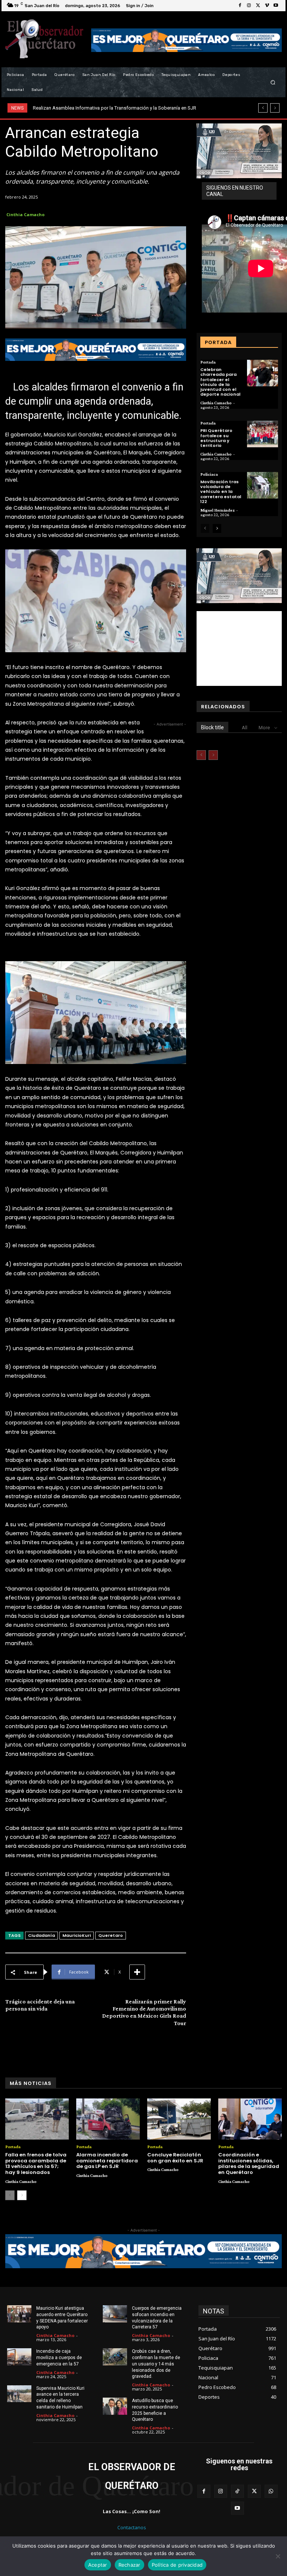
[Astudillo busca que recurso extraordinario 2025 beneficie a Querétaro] (115, 2406)
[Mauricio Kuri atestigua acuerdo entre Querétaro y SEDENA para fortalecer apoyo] (19, 2314)
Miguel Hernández (217, 510)
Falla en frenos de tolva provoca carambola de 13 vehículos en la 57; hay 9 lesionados (36, 2163)
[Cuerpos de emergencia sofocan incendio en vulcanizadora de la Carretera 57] (115, 2314)
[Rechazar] (278, 2556)
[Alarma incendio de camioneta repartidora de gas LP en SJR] (108, 2119)
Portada (208, 362)
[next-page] (217, 528)
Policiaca (209, 474)
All (245, 728)
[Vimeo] (267, 6)
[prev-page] (205, 528)
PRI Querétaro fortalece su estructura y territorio (216, 438)
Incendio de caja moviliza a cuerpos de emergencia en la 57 (59, 2358)
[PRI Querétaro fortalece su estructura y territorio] (263, 434)
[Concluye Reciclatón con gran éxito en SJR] (179, 2119)
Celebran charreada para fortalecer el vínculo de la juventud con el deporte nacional (220, 382)
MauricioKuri (77, 1935)
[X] (258, 6)
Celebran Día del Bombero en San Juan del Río (83, 108)
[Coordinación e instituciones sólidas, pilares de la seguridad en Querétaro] (250, 2119)
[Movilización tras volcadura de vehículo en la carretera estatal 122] (263, 485)
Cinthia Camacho (25, 214)
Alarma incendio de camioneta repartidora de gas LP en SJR (107, 2161)
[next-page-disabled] (213, 755)
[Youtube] (276, 6)
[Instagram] (249, 6)
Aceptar (98, 2565)
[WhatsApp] (271, 2491)
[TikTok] (237, 2491)
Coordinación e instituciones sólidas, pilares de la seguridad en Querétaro (249, 2163)
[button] (273, 82)
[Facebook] (240, 6)
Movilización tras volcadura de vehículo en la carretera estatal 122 (221, 492)
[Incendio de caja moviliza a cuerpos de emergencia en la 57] (19, 2357)
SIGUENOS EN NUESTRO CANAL (235, 191)
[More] (137, 1972)
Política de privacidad (177, 2565)
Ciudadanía (41, 1935)
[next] (275, 108)
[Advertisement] (239, 648)
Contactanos (132, 2527)
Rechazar (129, 2565)
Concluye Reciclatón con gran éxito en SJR (175, 2158)
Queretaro (111, 1935)
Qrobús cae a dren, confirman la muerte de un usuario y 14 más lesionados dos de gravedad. (156, 2364)
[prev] (263, 108)
